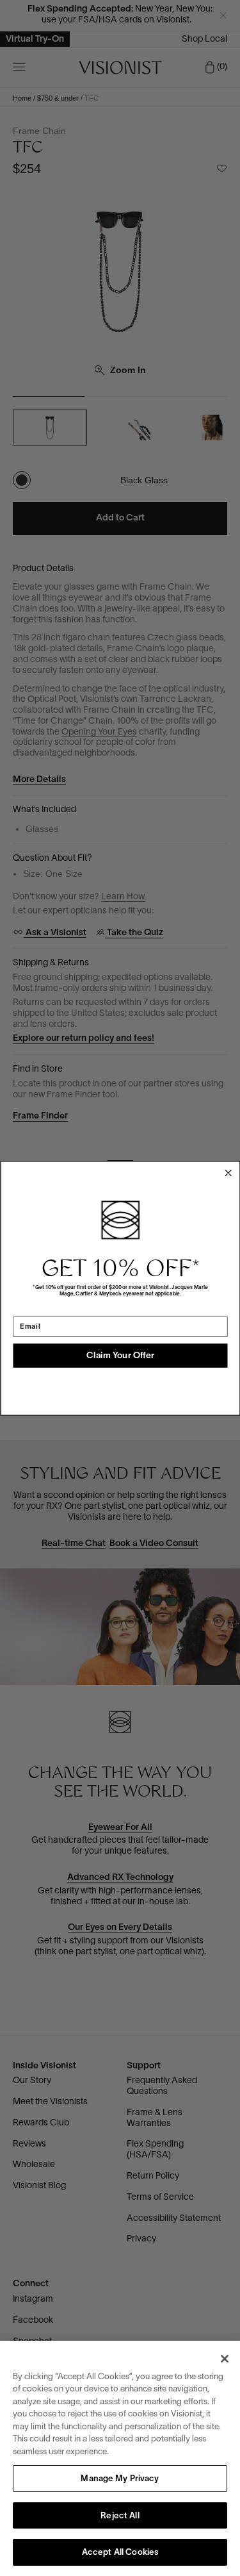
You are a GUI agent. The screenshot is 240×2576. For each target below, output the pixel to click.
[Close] (225, 2359)
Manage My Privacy (120, 2479)
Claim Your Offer (120, 1355)
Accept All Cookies (120, 2553)
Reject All (120, 2516)
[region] (120, 2458)
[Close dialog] (228, 1173)
